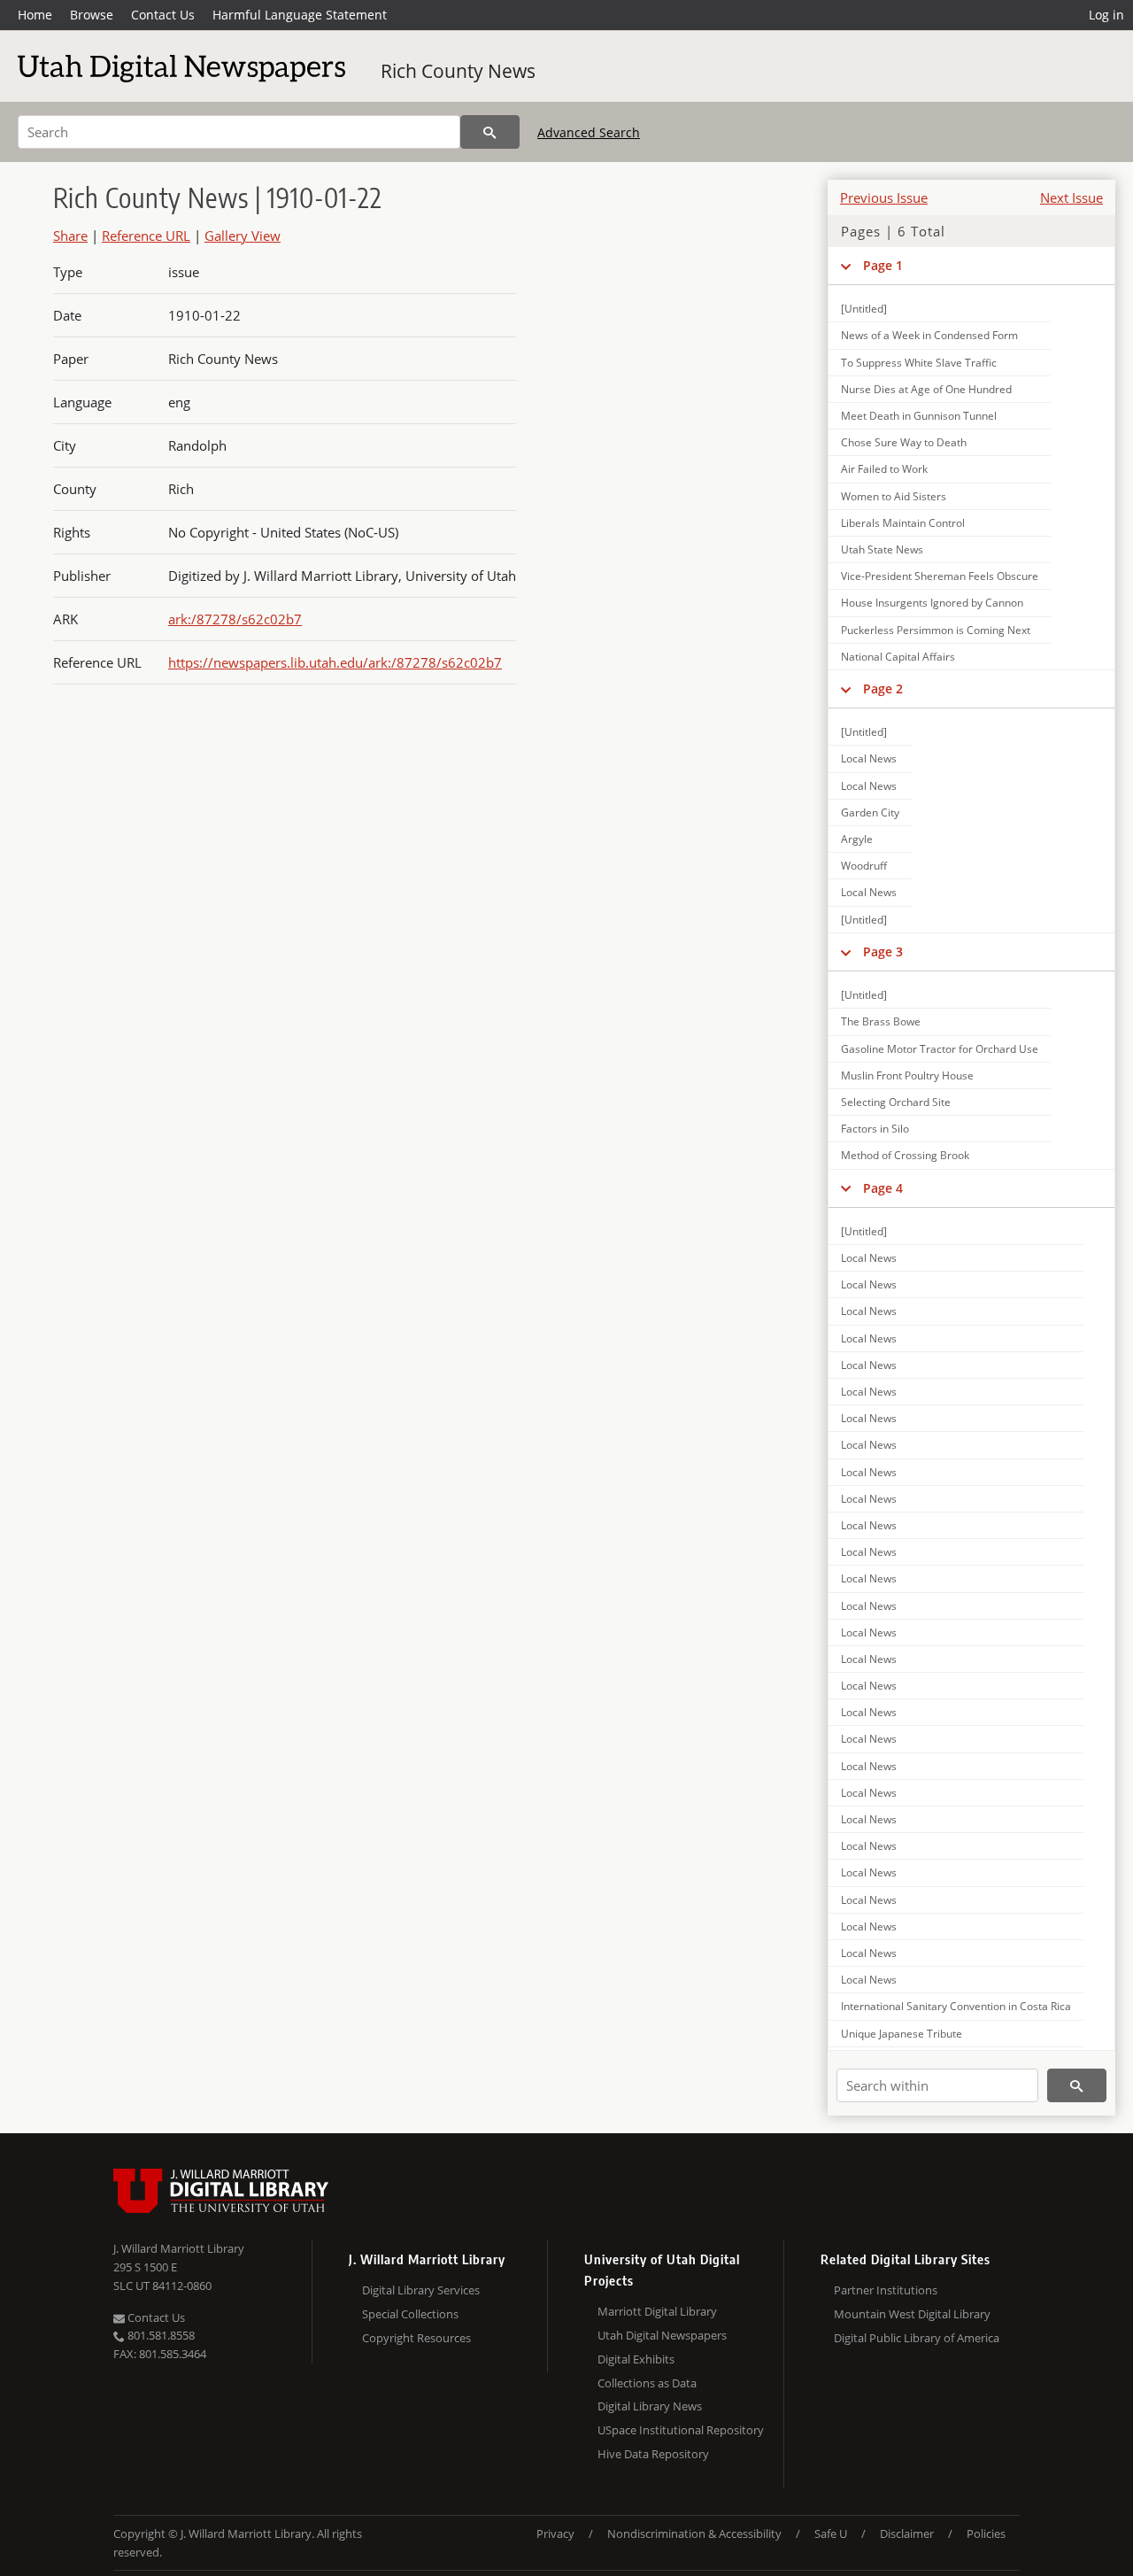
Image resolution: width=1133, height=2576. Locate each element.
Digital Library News (650, 2406)
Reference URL (146, 236)
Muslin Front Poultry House (907, 1075)
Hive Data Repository (653, 2454)
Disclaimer (907, 2533)
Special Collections (410, 2314)
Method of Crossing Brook (905, 1155)
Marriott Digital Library (657, 2311)
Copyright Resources (416, 2338)
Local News (869, 758)
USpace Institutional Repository (681, 2430)
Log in (1106, 15)
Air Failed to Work (884, 469)
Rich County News (458, 71)
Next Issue (1071, 197)
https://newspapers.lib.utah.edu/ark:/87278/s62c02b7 (335, 662)
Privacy (555, 2533)
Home (35, 15)
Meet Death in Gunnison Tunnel (919, 416)
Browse (92, 15)
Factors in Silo (875, 1129)
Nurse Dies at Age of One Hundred (926, 389)
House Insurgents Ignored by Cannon (932, 603)
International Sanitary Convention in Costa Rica (956, 2006)
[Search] (490, 132)
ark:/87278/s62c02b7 (235, 619)
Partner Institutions (886, 2290)
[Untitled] (864, 309)
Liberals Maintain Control (903, 523)
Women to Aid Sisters (894, 496)
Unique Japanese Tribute (902, 2034)
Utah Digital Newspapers (662, 2335)
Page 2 (883, 688)
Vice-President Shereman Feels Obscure (940, 576)
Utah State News (882, 549)
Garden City (870, 812)
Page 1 (883, 265)
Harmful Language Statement (300, 15)
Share (70, 236)
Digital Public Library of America (917, 2338)
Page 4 (883, 1188)
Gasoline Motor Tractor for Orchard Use (940, 1049)
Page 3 (883, 951)
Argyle (857, 839)
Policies (986, 2533)
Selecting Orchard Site (896, 1102)
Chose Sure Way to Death (904, 442)
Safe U (831, 2533)
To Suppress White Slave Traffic (919, 363)
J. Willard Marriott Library (179, 2248)
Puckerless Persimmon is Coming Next (936, 630)
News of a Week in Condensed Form (929, 335)
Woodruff (864, 866)
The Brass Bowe (881, 1021)
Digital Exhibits (636, 2359)
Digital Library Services (421, 2290)
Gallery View (243, 236)
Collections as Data (647, 2383)
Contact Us (163, 15)
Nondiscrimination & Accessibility (694, 2533)
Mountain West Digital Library (912, 2314)
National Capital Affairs (898, 657)
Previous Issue (884, 197)
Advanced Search (589, 132)
